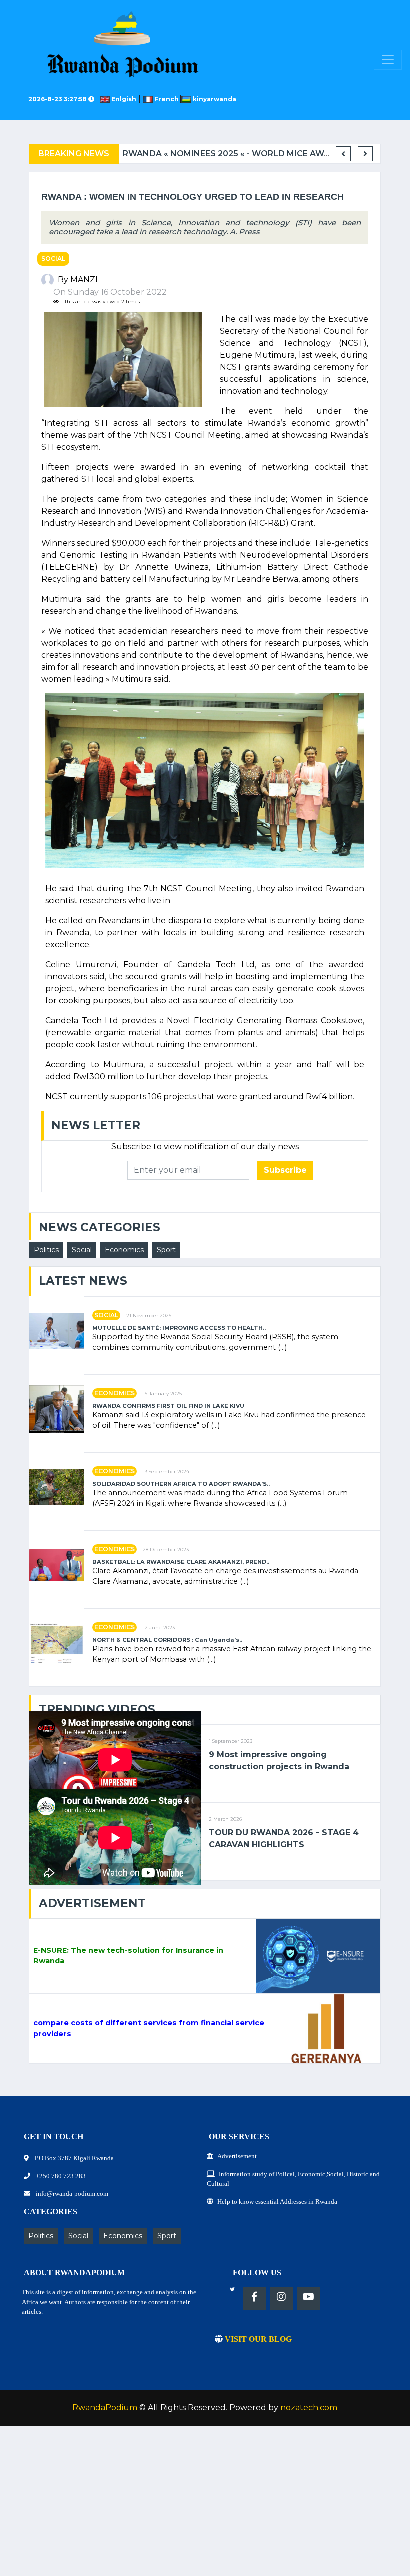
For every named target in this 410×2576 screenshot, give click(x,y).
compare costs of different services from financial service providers (149, 2028)
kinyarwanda (214, 99)
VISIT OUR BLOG (257, 2339)
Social (53, 259)
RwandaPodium (105, 2408)
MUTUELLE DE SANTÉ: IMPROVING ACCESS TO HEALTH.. (179, 1328)
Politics (46, 1250)
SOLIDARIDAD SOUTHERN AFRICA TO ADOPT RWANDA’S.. (181, 1484)
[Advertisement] (205, 2506)
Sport (166, 1250)
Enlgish (125, 99)
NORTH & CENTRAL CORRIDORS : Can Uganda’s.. (167, 1640)
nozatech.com (309, 2408)
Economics (124, 1250)
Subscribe (285, 1170)
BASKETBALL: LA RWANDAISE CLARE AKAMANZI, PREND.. (181, 1562)
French (167, 99)
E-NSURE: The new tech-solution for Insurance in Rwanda (128, 1956)
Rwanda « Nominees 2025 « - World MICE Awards (235, 154)
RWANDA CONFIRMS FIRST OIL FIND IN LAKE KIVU (168, 1406)
